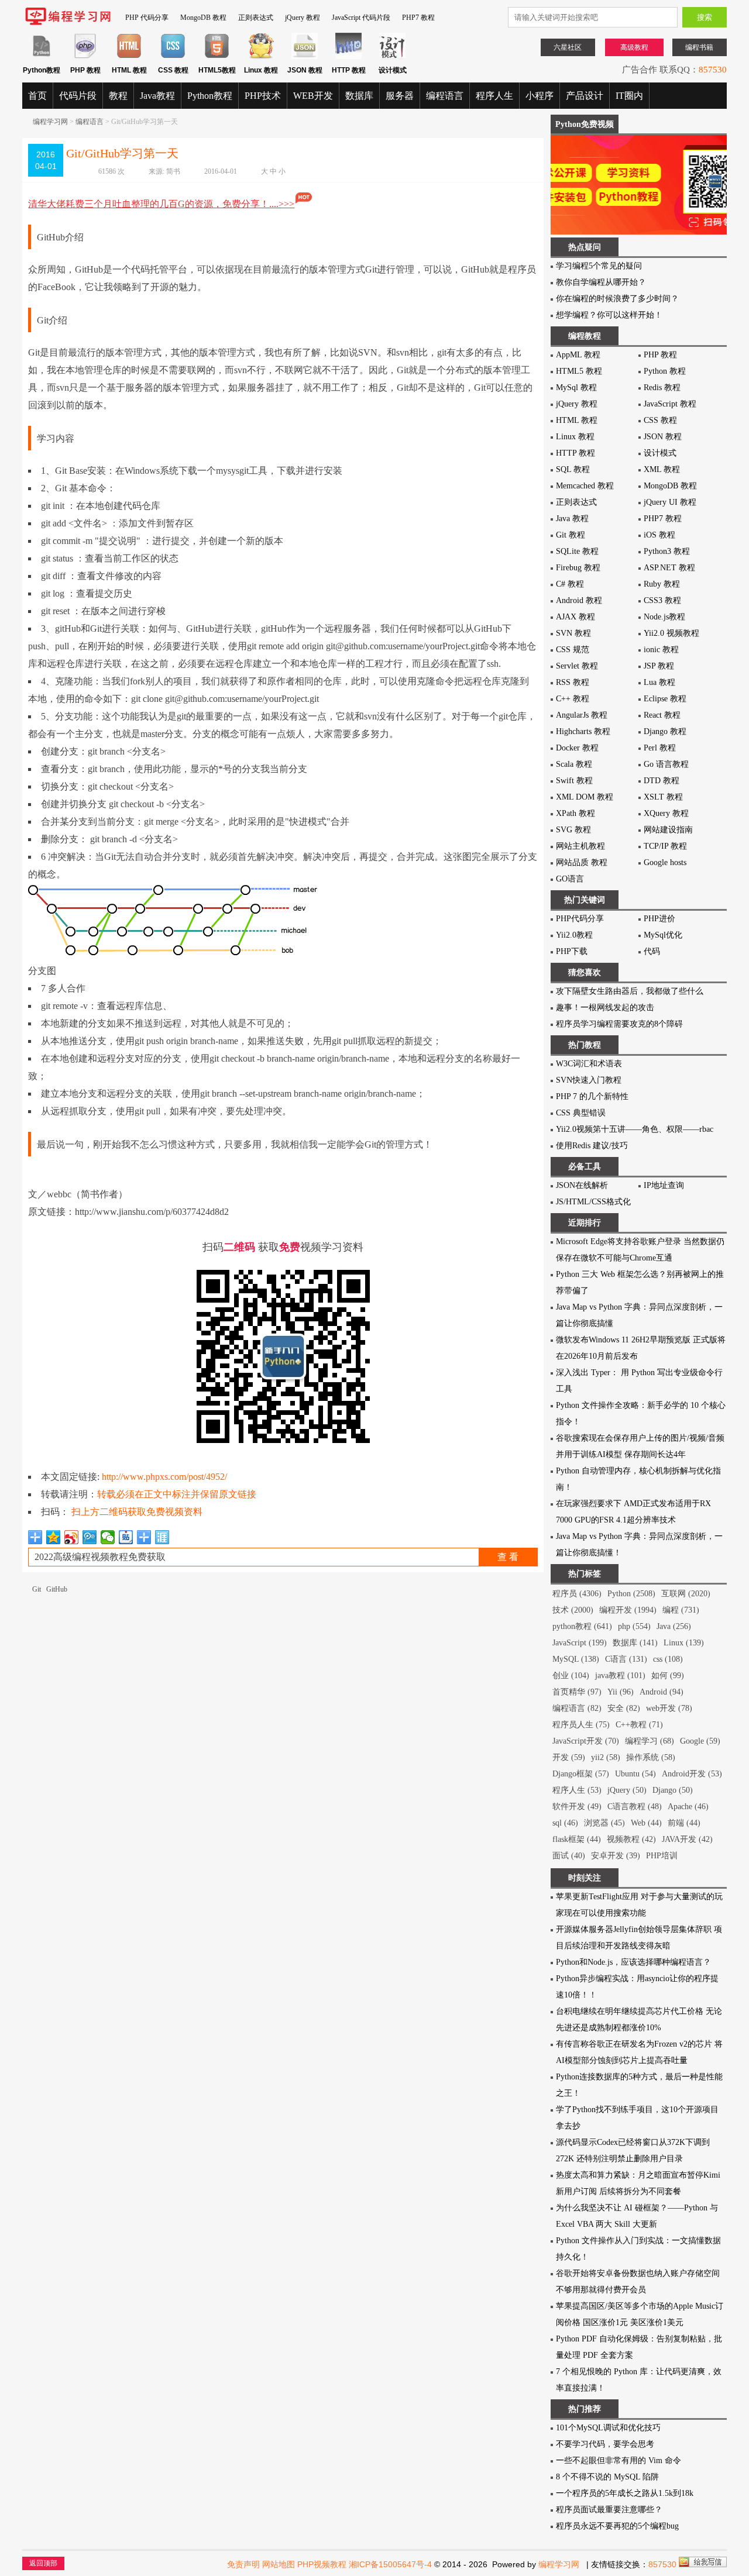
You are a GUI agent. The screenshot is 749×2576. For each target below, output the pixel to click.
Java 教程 (572, 519)
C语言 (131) (626, 1659)
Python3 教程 (667, 551)
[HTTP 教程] (348, 57)
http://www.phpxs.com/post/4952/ (164, 1477)
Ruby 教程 (662, 584)
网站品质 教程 (582, 862)
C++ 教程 (573, 699)
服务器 (400, 96)
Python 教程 (665, 371)
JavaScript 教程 (670, 404)
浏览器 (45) (604, 1823)
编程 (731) (681, 1610)
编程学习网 (50, 122)
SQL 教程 (573, 469)
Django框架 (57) (581, 1774)
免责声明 (243, 2564)
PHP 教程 (660, 355)
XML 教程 (662, 469)
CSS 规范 (573, 650)
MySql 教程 (576, 388)
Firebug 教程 (578, 568)
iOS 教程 (659, 535)
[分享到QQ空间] (54, 1537)
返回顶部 (43, 2563)
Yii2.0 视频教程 (671, 633)
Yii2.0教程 (574, 935)
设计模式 (660, 453)
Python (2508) (631, 1594)
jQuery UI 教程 (670, 502)
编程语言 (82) (577, 1708)
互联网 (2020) (686, 1594)
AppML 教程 (578, 355)
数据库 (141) (635, 1643)
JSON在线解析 (582, 1185)
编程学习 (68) (650, 1741)
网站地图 (279, 2564)
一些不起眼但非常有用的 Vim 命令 (619, 2460)
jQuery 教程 (303, 18)
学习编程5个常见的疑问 (599, 266)
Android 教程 (579, 600)
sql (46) (565, 1823)
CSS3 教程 (662, 600)
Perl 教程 (660, 748)
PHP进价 (659, 919)
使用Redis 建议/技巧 (592, 1146)
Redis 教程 (662, 388)
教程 (118, 96)
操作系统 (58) (651, 1757)
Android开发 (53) (692, 1774)
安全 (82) (624, 1708)
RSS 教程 (573, 682)
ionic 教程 (661, 650)
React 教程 (662, 715)
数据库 (359, 96)
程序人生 (494, 96)
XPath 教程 (576, 813)
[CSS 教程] (173, 57)
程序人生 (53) (577, 1790)
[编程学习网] (68, 23)
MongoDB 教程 (203, 18)
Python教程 (210, 96)
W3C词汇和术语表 (589, 1064)
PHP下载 (572, 951)
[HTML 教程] (129, 57)
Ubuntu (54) (635, 1774)
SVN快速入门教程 (589, 1080)
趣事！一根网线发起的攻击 (605, 1008)
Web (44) (646, 1823)
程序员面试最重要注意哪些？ (609, 2510)
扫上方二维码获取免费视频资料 (137, 1512)
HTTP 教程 (576, 453)
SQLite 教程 (577, 551)
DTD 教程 (662, 781)
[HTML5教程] (217, 57)
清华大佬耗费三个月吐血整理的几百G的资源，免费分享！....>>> (161, 204)
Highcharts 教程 (583, 731)
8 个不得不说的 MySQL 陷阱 (607, 2477)
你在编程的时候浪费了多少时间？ (617, 299)
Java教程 (157, 96)
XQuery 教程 (666, 813)
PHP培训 (662, 1856)
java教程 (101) (620, 1676)
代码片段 (78, 96)
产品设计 (585, 96)
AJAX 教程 (576, 617)
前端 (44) (684, 1823)
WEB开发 (313, 96)
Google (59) (700, 1741)
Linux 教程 (575, 437)
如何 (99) (668, 1676)
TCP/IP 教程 (665, 846)
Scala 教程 (574, 764)
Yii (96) (621, 1692)
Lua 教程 (659, 682)
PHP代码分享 (580, 919)
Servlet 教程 (577, 666)
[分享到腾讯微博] (90, 1537)
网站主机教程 (580, 846)
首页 (37, 96)
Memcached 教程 (585, 486)
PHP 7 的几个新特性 (592, 1096)
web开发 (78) (669, 1708)
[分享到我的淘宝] (144, 1537)
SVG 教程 (573, 830)
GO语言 (570, 879)
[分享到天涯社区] (162, 1537)
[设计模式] (392, 57)
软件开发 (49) (577, 1807)
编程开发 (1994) (628, 1610)
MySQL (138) (576, 1659)
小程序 (540, 96)
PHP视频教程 (322, 2564)
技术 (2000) (573, 1610)
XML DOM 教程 (585, 797)
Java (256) (674, 1626)
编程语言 (445, 96)
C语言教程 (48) (635, 1807)
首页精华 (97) (577, 1692)
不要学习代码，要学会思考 (605, 2444)
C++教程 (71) (639, 1725)
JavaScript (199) (580, 1643)
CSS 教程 (660, 420)
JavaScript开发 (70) (586, 1741)
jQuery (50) (627, 1790)
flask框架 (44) (577, 1839)
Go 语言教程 (666, 764)
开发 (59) (569, 1757)
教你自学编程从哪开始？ (601, 282)
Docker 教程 (577, 748)
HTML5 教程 (579, 371)
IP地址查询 (664, 1185)
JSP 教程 (659, 666)
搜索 (705, 17)
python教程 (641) (582, 1626)
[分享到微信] (108, 1537)
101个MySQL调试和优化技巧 (608, 2428)
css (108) (668, 1659)
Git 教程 (571, 535)
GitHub (57, 1589)
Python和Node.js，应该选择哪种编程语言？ (633, 1962)
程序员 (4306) (577, 1594)
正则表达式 (256, 18)
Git (37, 1589)
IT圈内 (629, 96)
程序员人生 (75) (581, 1725)
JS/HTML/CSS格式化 (593, 1202)
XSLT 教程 (663, 797)
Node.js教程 (664, 617)
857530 (713, 70)
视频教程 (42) (631, 1839)
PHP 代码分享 (147, 18)
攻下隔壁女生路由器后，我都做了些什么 (630, 991)
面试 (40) (569, 1856)
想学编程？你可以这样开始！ (609, 315)
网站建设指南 (668, 830)
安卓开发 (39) (616, 1856)
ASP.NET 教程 (669, 568)
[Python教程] (41, 57)
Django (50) (673, 1790)
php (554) (634, 1626)
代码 (652, 951)
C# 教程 (570, 584)
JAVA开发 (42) (687, 1839)
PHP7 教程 (418, 18)
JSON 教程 (663, 437)
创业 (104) (571, 1676)
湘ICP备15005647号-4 (390, 2564)
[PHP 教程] (85, 57)
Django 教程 (665, 731)
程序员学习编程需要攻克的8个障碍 (619, 1024)
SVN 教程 (573, 633)
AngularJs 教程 (582, 715)
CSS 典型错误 (581, 1113)
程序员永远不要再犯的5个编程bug (617, 2526)
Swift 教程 (574, 781)
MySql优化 (663, 935)
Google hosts (665, 862)
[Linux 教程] (261, 57)
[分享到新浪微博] (72, 1537)
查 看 (508, 1557)
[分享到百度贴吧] (126, 1537)
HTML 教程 (577, 420)
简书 (173, 171)
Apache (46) (688, 1807)
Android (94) (662, 1692)
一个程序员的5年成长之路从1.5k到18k (625, 2493)
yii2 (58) (606, 1757)
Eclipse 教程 (665, 699)
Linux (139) (684, 1643)
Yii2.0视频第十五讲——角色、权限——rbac (635, 1129)
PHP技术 (263, 96)
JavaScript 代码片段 (361, 18)
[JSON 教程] (305, 57)
